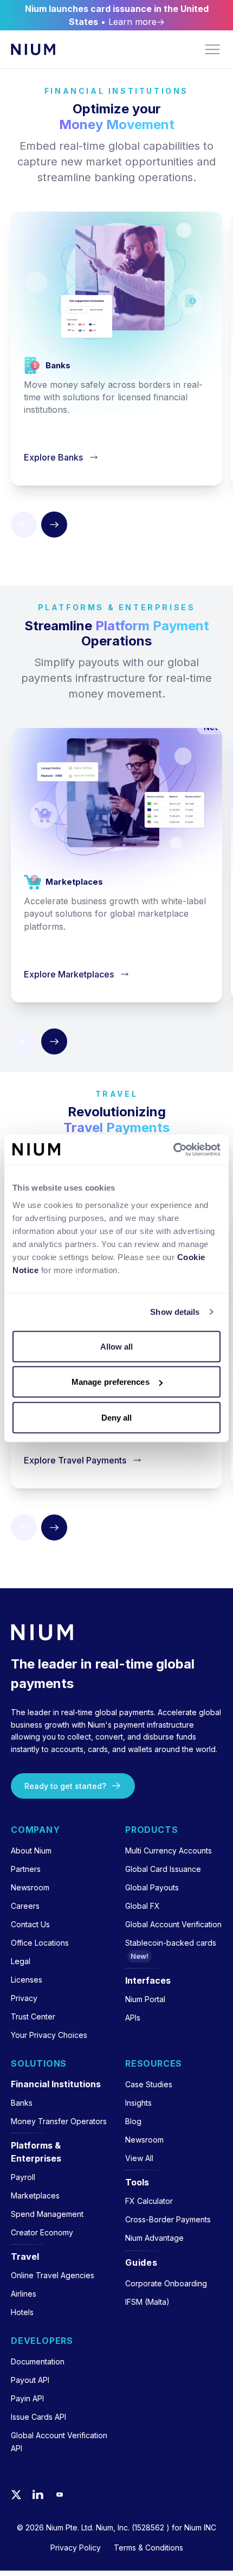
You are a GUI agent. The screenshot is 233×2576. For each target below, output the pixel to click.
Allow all (117, 1346)
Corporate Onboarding (166, 2283)
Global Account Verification (173, 1924)
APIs (133, 2018)
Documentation (38, 2361)
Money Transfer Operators (59, 2121)
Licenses (27, 1980)
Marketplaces (35, 2195)
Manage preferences (111, 1382)
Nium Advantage (154, 2238)
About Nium (31, 1850)
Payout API (30, 2380)
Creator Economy (42, 2232)
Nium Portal (145, 1999)
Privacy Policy (76, 2548)
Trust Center (33, 2016)
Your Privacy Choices (49, 2035)
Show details (175, 1312)
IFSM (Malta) (147, 2302)
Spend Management (47, 2214)
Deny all (117, 1417)
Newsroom (30, 1887)
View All (139, 2158)
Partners (26, 1869)
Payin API (27, 2398)
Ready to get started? (65, 1786)
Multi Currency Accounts (169, 1850)
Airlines (24, 2294)
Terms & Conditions (148, 2548)
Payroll (23, 2177)
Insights (138, 2103)
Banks (22, 2103)
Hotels (22, 2312)
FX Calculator (149, 2201)
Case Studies (149, 2084)
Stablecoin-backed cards (171, 1943)
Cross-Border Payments (168, 2219)
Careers (25, 1906)
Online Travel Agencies (53, 2275)
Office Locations (40, 1943)
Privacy (24, 1998)
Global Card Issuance (163, 1869)
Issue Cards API (38, 2417)
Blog (133, 2121)
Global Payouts (152, 1887)
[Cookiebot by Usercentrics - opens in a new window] (173, 1149)
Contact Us (30, 1924)
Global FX (143, 1906)
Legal (21, 1961)
